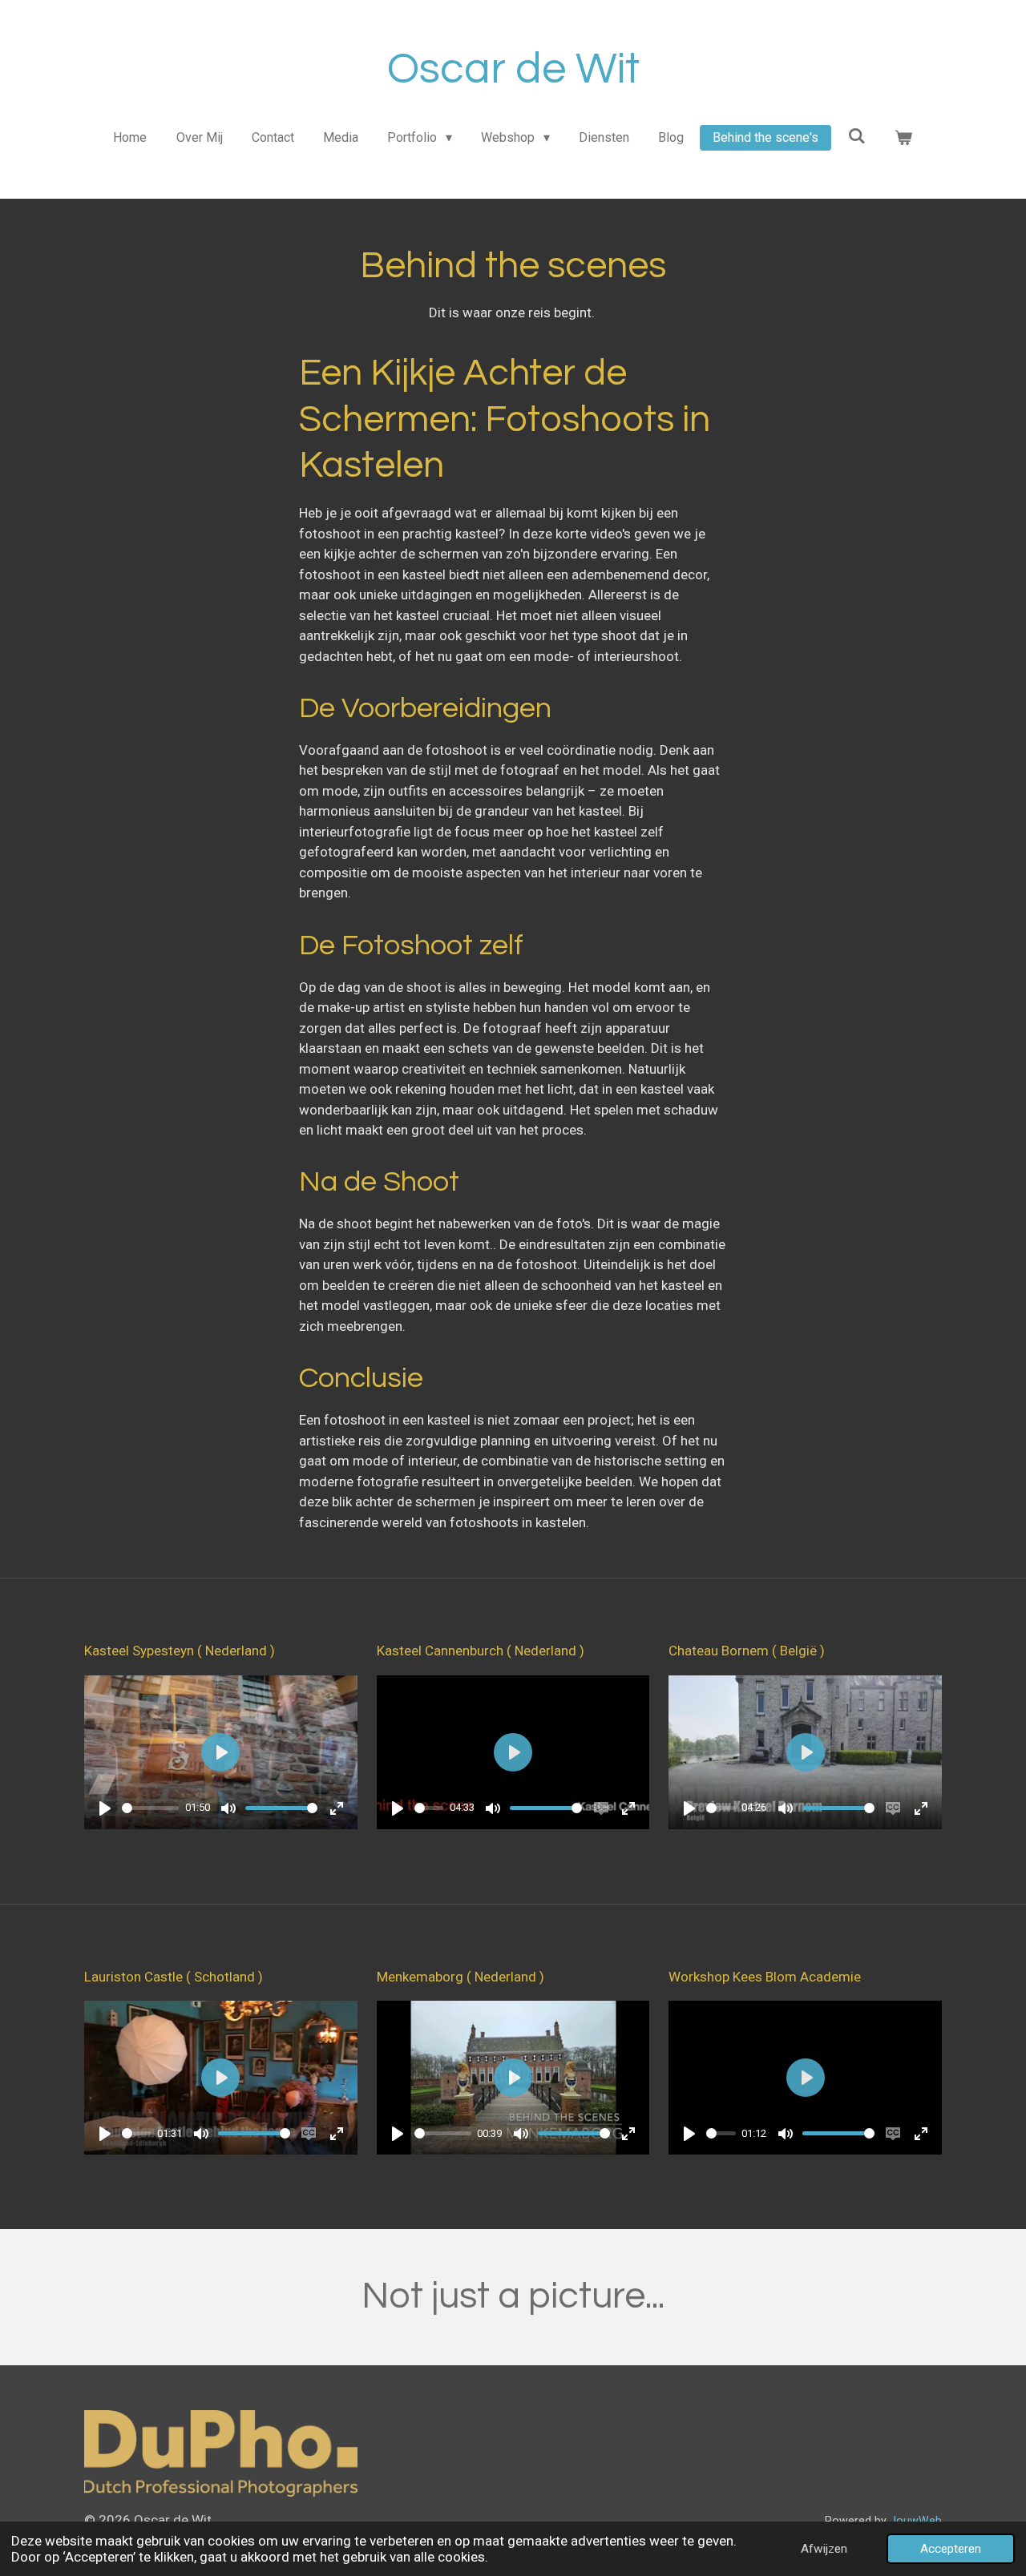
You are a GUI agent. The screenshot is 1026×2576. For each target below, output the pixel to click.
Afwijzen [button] (824, 2549)
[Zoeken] (857, 136)
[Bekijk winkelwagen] (903, 138)
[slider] (150, 1808)
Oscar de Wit (513, 69)
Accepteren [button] (951, 2549)
